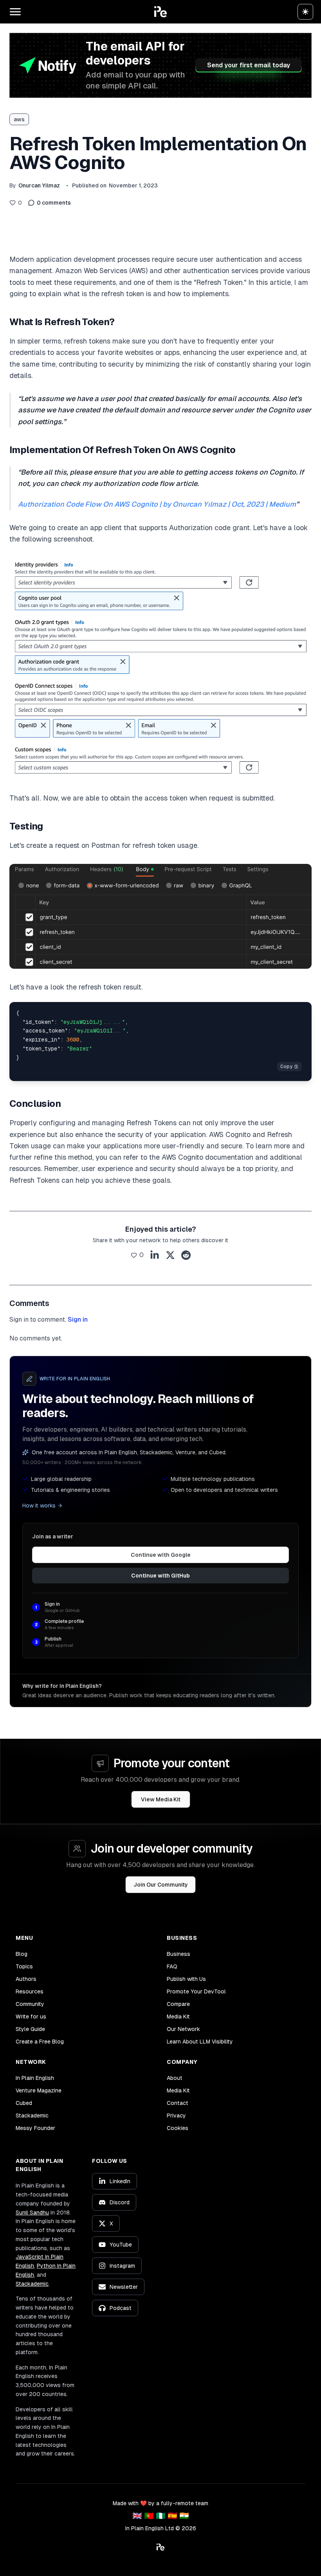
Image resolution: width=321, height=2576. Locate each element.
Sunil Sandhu (32, 2213)
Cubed (24, 2103)
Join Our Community (161, 1885)
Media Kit (178, 2017)
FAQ (172, 1966)
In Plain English (35, 2078)
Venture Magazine (39, 2090)
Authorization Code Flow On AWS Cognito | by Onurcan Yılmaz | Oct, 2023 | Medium (157, 504)
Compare (178, 2004)
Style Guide (30, 2029)
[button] (160, 12)
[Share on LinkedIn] (155, 1255)
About (175, 2078)
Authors (26, 1979)
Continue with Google (161, 1555)
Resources (30, 1991)
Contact (178, 2103)
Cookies (178, 2128)
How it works (39, 1506)
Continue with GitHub (160, 1576)
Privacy (176, 2115)
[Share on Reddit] (186, 1255)
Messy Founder (35, 2128)
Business (179, 1954)
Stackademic (32, 2115)
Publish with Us (186, 1979)
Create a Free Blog (40, 2042)
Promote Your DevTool (196, 1991)
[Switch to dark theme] (305, 12)
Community (30, 2004)
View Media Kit (161, 1799)
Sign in (78, 1319)
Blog (22, 1954)
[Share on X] (170, 1255)
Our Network (183, 2029)
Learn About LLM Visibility (200, 2042)
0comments (54, 203)
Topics (24, 1966)
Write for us (31, 2017)
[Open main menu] (15, 12)
